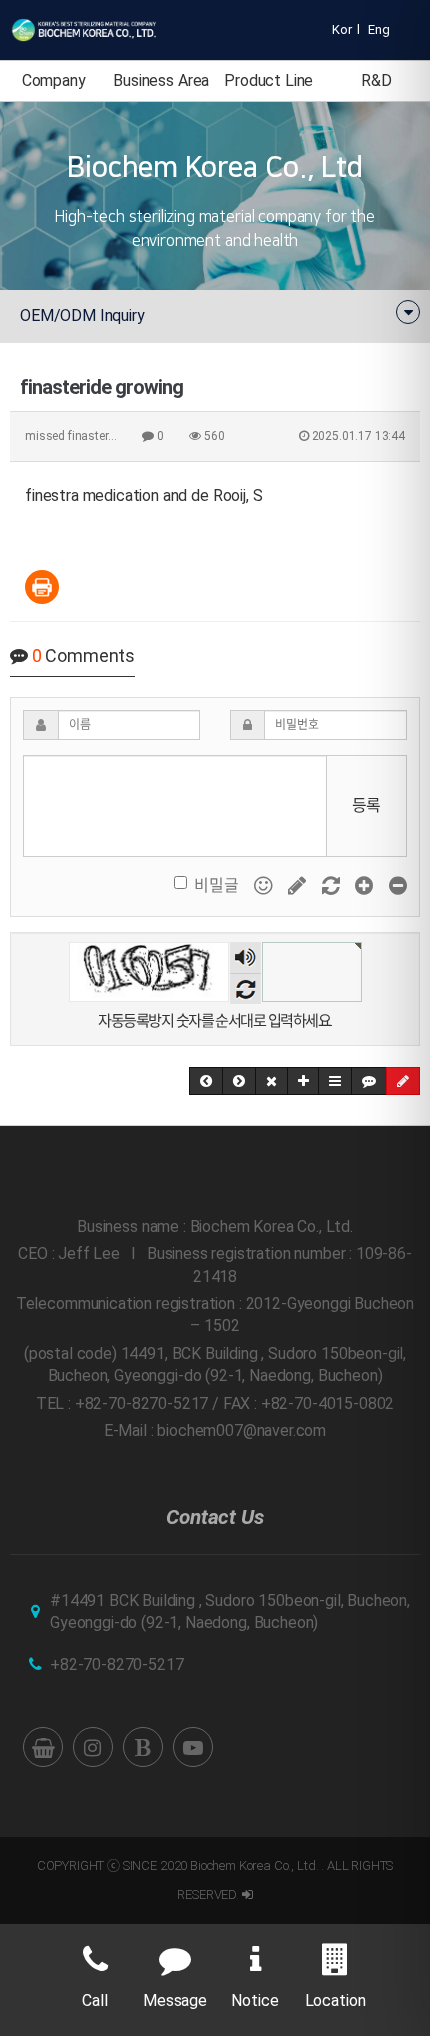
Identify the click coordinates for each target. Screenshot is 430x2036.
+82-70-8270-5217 (116, 1664)
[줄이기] (398, 885)
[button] (206, 1081)
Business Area (161, 80)
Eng (379, 29)
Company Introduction (53, 86)
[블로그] (143, 1747)
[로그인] (247, 1894)
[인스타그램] (93, 1747)
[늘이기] (366, 885)
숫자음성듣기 (245, 959)
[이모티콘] (265, 885)
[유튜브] (193, 1747)
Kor (342, 29)
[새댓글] (299, 885)
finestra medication (92, 495)
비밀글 (216, 885)
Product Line (268, 80)
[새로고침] (333, 885)
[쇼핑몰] (43, 1747)
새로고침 (245, 988)
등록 (367, 805)
